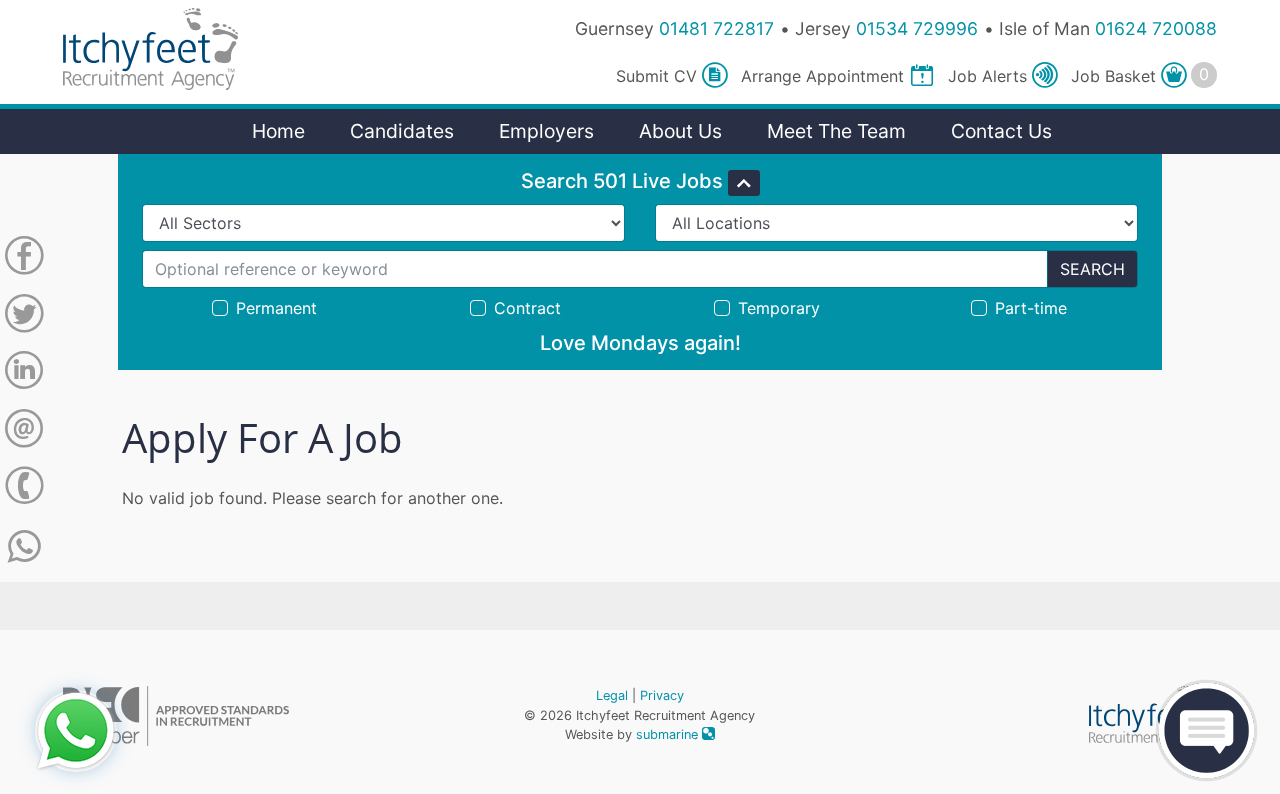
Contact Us (1001, 131)
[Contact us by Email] (24, 432)
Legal (612, 695)
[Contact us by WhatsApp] (24, 547)
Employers (546, 131)
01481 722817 (716, 28)
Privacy (662, 695)
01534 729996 (917, 28)
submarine (669, 734)
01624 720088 (1156, 28)
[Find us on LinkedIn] (24, 374)
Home (278, 131)
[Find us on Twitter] (24, 317)
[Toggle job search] (744, 183)
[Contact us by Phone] (24, 489)
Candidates (402, 131)
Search (1092, 269)
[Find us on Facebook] (24, 259)
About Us (680, 131)
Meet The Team (836, 131)
